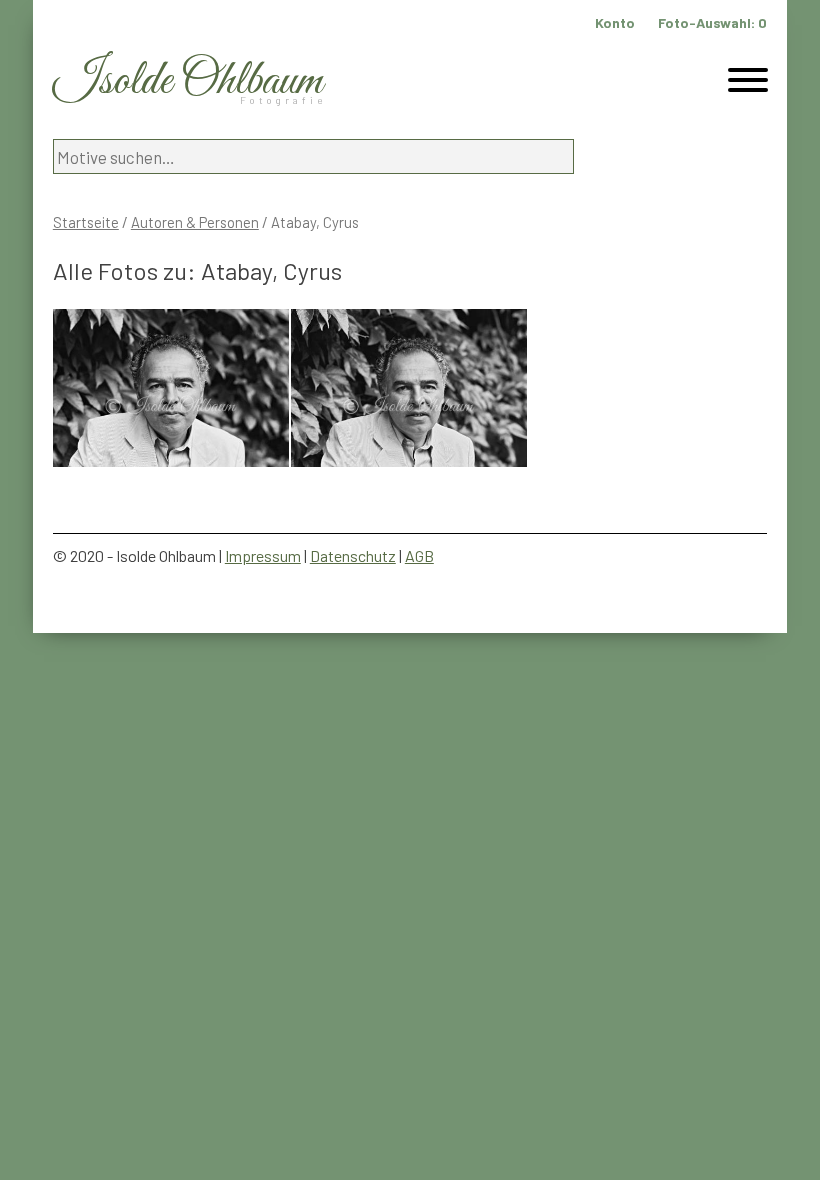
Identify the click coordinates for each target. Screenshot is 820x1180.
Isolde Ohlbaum (188, 81)
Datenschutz (353, 555)
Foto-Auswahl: (712, 22)
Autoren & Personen (195, 222)
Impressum (263, 555)
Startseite (86, 222)
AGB (419, 555)
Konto (615, 22)
